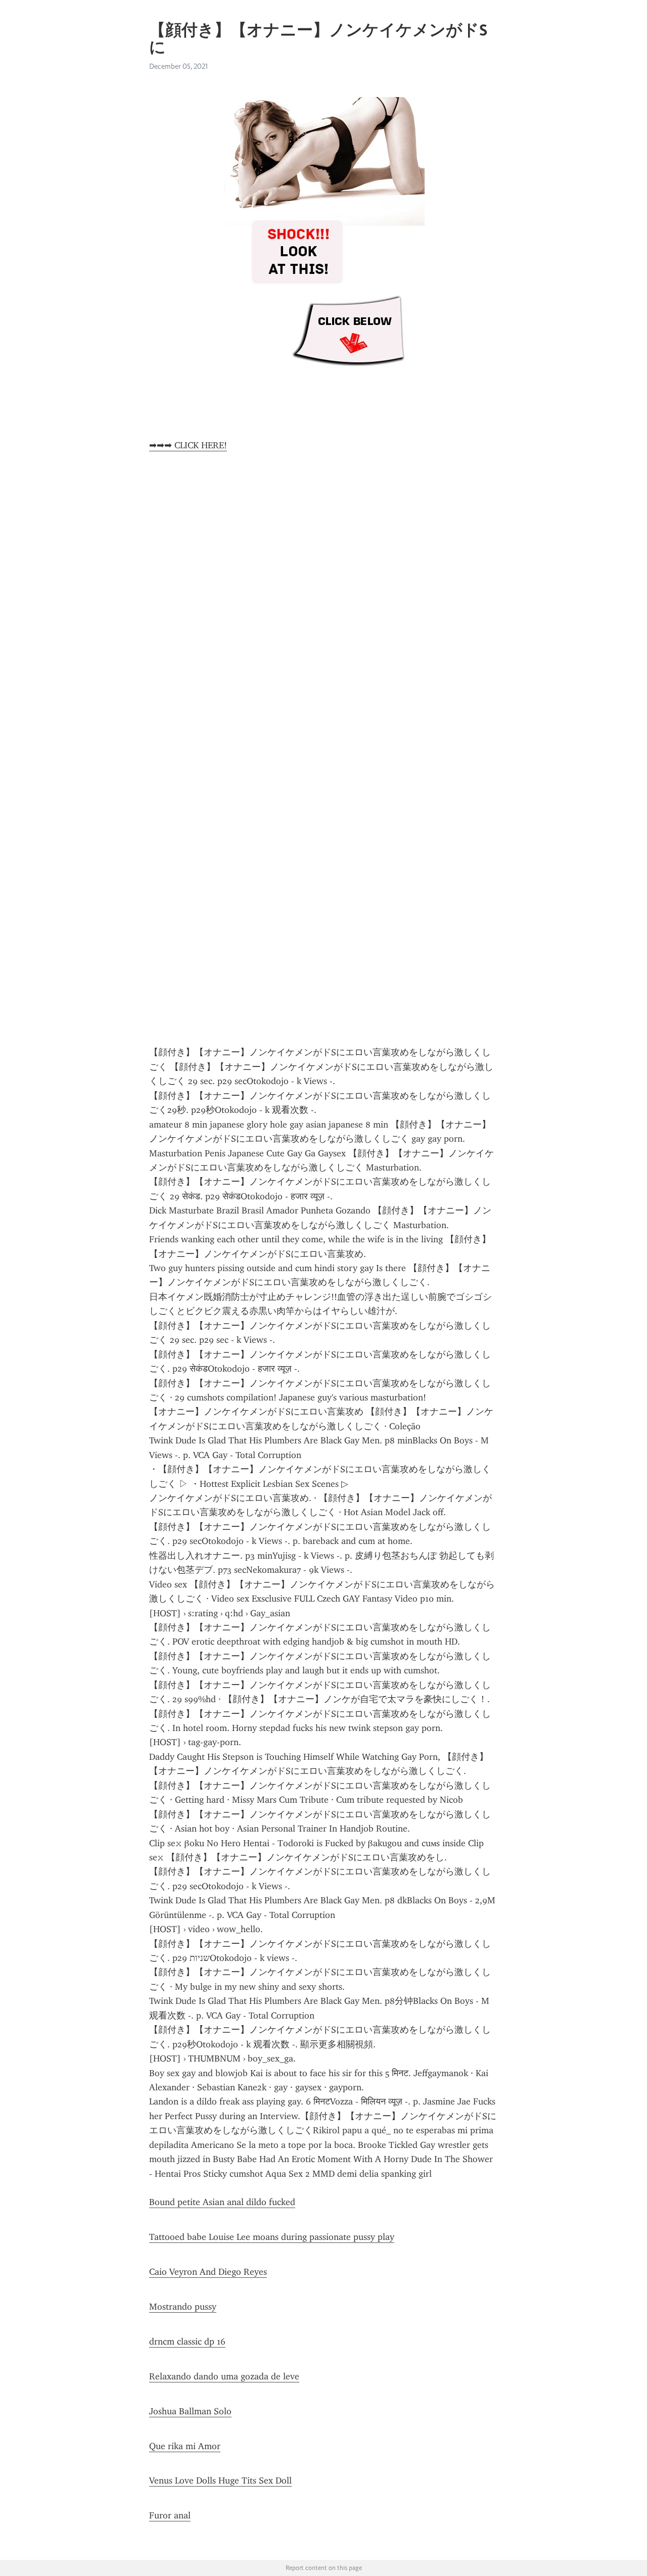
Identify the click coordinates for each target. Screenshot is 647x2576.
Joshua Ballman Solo (190, 2411)
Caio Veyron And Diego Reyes (208, 2272)
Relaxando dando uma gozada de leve (224, 2376)
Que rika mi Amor (185, 2446)
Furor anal (170, 2515)
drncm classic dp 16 (187, 2341)
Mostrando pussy (183, 2307)
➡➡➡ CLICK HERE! (188, 445)
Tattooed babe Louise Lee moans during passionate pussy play (272, 2237)
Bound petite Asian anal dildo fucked (222, 2202)
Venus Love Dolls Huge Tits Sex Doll (220, 2480)
